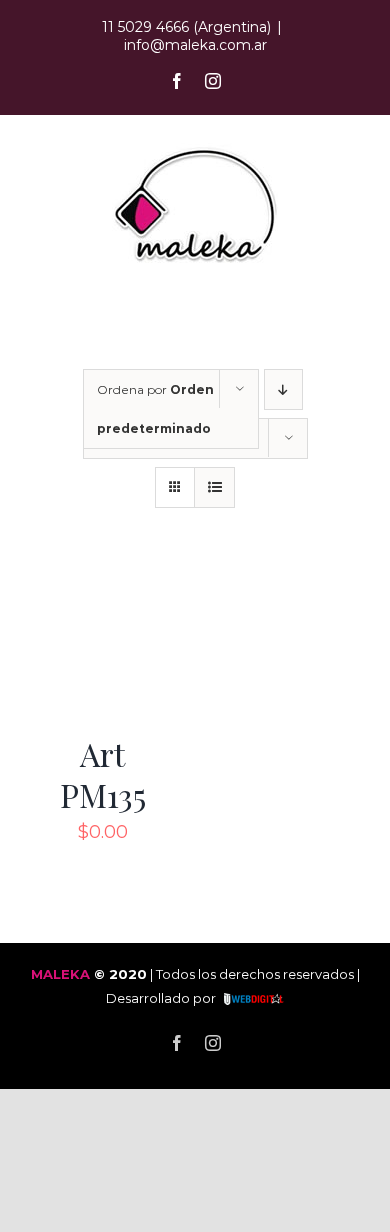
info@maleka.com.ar (195, 45)
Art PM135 (103, 774)
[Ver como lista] (214, 487)
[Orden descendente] (283, 389)
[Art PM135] (102, 580)
